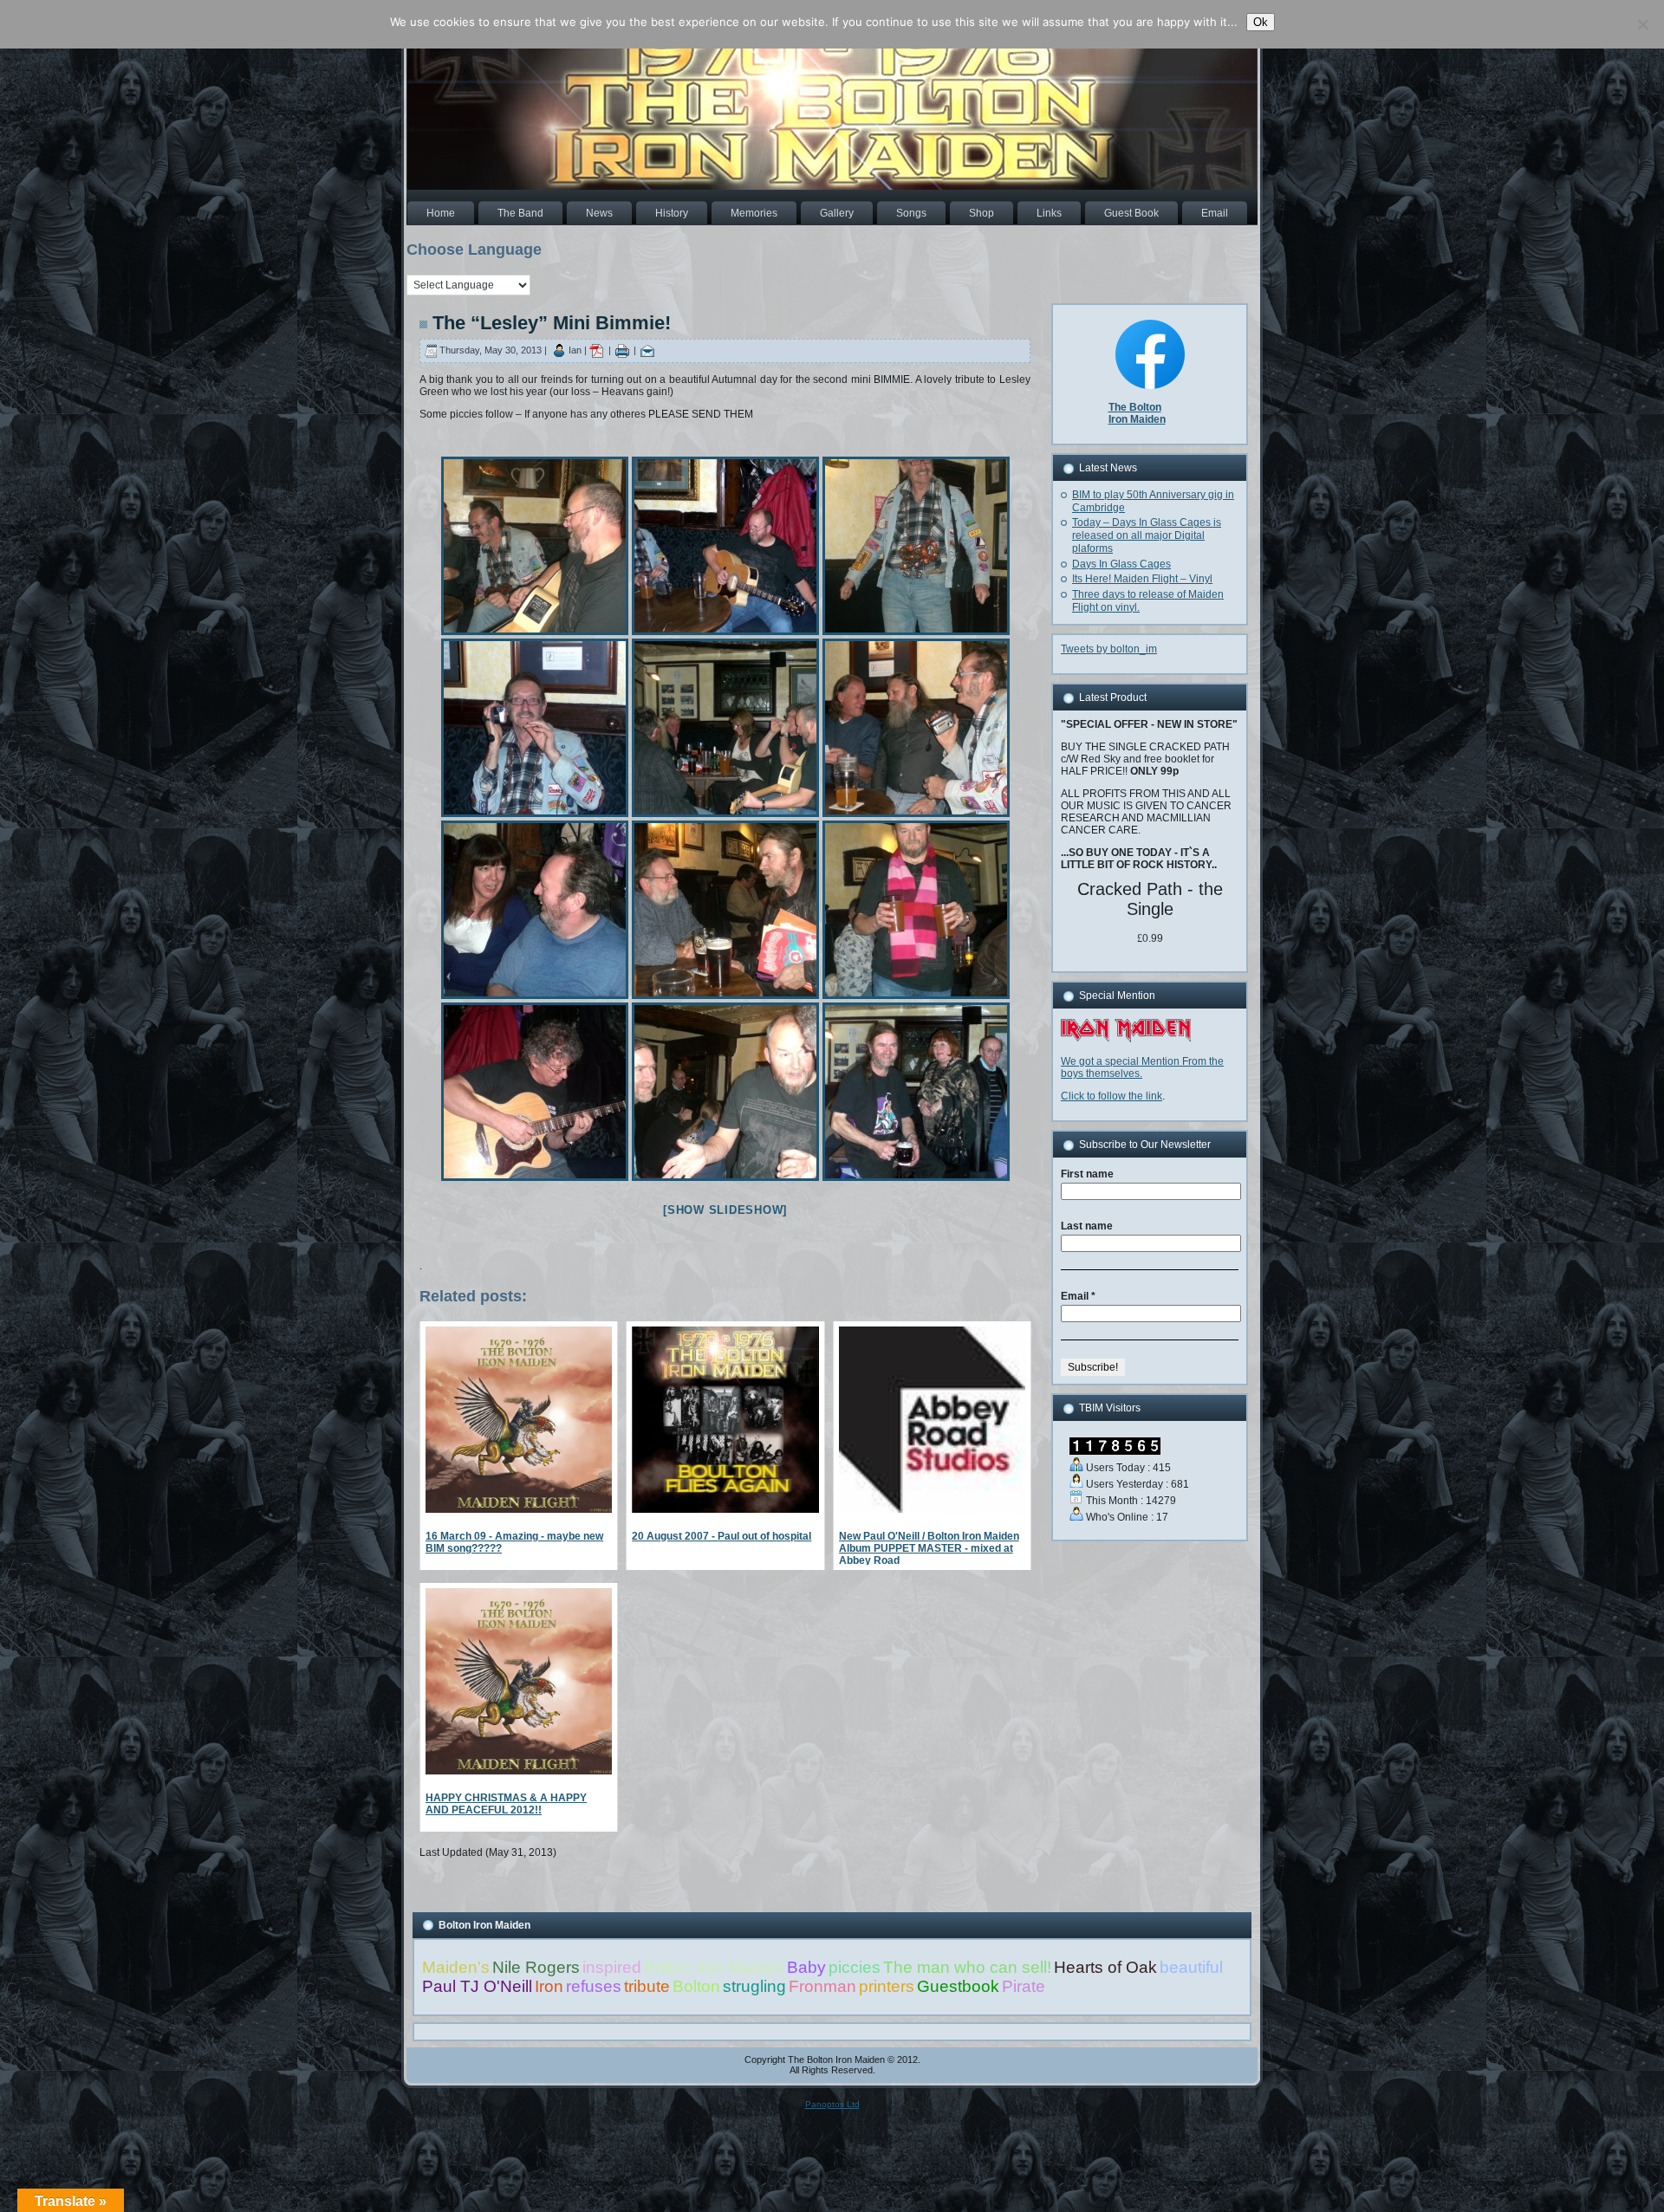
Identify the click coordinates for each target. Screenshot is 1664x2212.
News (599, 213)
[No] (1642, 24)
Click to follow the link (1111, 1096)
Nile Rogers (536, 1967)
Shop (981, 213)
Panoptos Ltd (832, 2104)
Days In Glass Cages (1121, 564)
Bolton (696, 1986)
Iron (549, 1986)
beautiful (1191, 1967)
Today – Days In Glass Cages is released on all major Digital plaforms (1147, 535)
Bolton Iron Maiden (714, 1967)
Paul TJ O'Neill (477, 1986)
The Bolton (1135, 407)
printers (887, 1986)
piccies (855, 1967)
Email (1215, 213)
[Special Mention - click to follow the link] (1126, 1039)
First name (1087, 1174)
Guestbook (958, 1986)
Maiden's (456, 1967)
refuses (594, 1986)
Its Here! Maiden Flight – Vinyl (1142, 579)
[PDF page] (596, 350)
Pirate (1024, 1986)
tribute (647, 1986)
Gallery (837, 213)
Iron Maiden (1137, 419)
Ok (1261, 22)
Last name (1087, 1226)
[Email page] (647, 350)
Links (1049, 213)
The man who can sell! (967, 1967)
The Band (520, 213)
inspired (612, 1967)
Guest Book (1131, 213)
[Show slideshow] (725, 1210)
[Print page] (622, 350)
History (672, 213)
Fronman (822, 1986)
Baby (806, 1967)
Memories (754, 213)
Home (441, 213)
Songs (911, 213)
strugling (754, 1986)
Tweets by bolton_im (1109, 649)
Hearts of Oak (1105, 1967)
